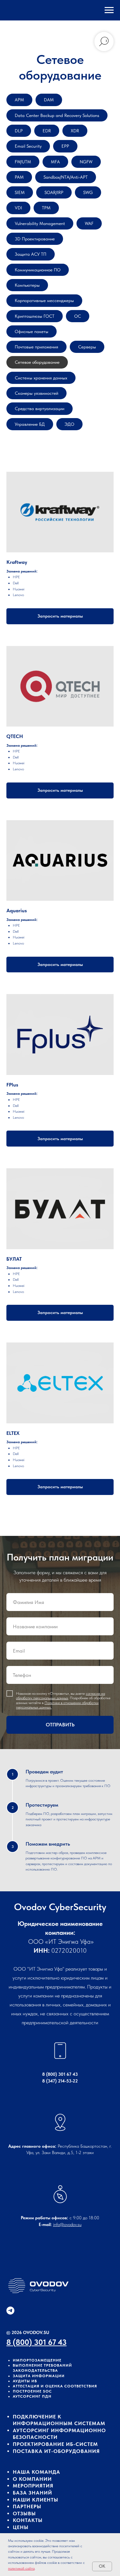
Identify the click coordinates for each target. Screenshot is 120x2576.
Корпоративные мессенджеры (44, 300)
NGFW (86, 162)
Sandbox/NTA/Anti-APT (66, 177)
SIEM (20, 192)
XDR (75, 131)
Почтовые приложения (36, 347)
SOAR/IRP (54, 192)
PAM (19, 177)
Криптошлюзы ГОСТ (35, 316)
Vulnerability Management (40, 223)
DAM (49, 100)
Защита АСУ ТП (31, 254)
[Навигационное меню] (109, 10)
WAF (89, 223)
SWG (88, 192)
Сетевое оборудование (37, 362)
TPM (46, 208)
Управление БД (30, 424)
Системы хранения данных (41, 378)
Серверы (87, 347)
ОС (78, 316)
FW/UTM (23, 162)
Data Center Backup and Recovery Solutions (57, 115)
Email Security (28, 146)
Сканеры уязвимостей (36, 393)
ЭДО (69, 424)
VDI (18, 208)
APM (19, 100)
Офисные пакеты (32, 331)
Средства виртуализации (40, 409)
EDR (47, 131)
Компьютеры (27, 285)
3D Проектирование (35, 239)
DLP (19, 131)
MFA (55, 162)
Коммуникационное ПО (38, 270)
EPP (65, 146)
